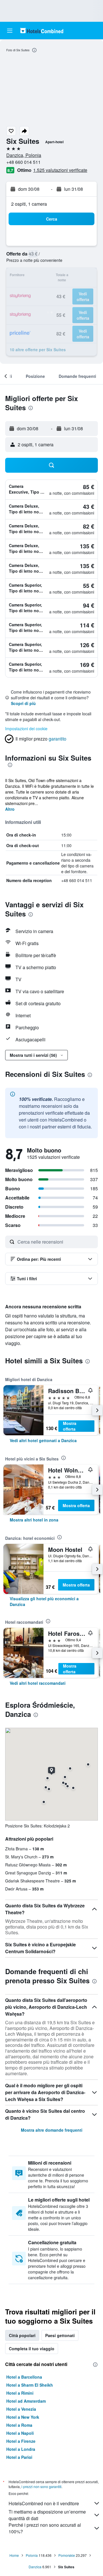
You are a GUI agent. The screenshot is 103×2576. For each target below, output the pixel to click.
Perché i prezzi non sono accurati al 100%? (45, 2528)
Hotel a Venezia (21, 2409)
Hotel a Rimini (20, 2393)
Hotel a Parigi (19, 2457)
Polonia (32, 2555)
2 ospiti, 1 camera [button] (29, 204)
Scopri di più (23, 703)
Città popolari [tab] (22, 2335)
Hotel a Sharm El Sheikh (30, 2385)
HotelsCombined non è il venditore (44, 2503)
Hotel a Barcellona (24, 2377)
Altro (10, 809)
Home (14, 2555)
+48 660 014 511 (23, 162)
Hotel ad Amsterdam (26, 2401)
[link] (43, 1440)
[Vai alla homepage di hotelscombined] (42, 31)
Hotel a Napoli (20, 2433)
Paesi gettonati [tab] (60, 2335)
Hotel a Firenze (21, 2441)
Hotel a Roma (19, 2425)
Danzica (35, 2567)
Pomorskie (67, 2555)
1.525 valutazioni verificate (60, 170)
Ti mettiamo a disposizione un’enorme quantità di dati (47, 2515)
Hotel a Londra (21, 2449)
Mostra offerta (70, 1426)
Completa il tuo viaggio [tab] (32, 2349)
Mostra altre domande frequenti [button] (52, 2130)
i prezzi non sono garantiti (41, 2486)
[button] (10, 31)
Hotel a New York (23, 2417)
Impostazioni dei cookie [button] (26, 729)
